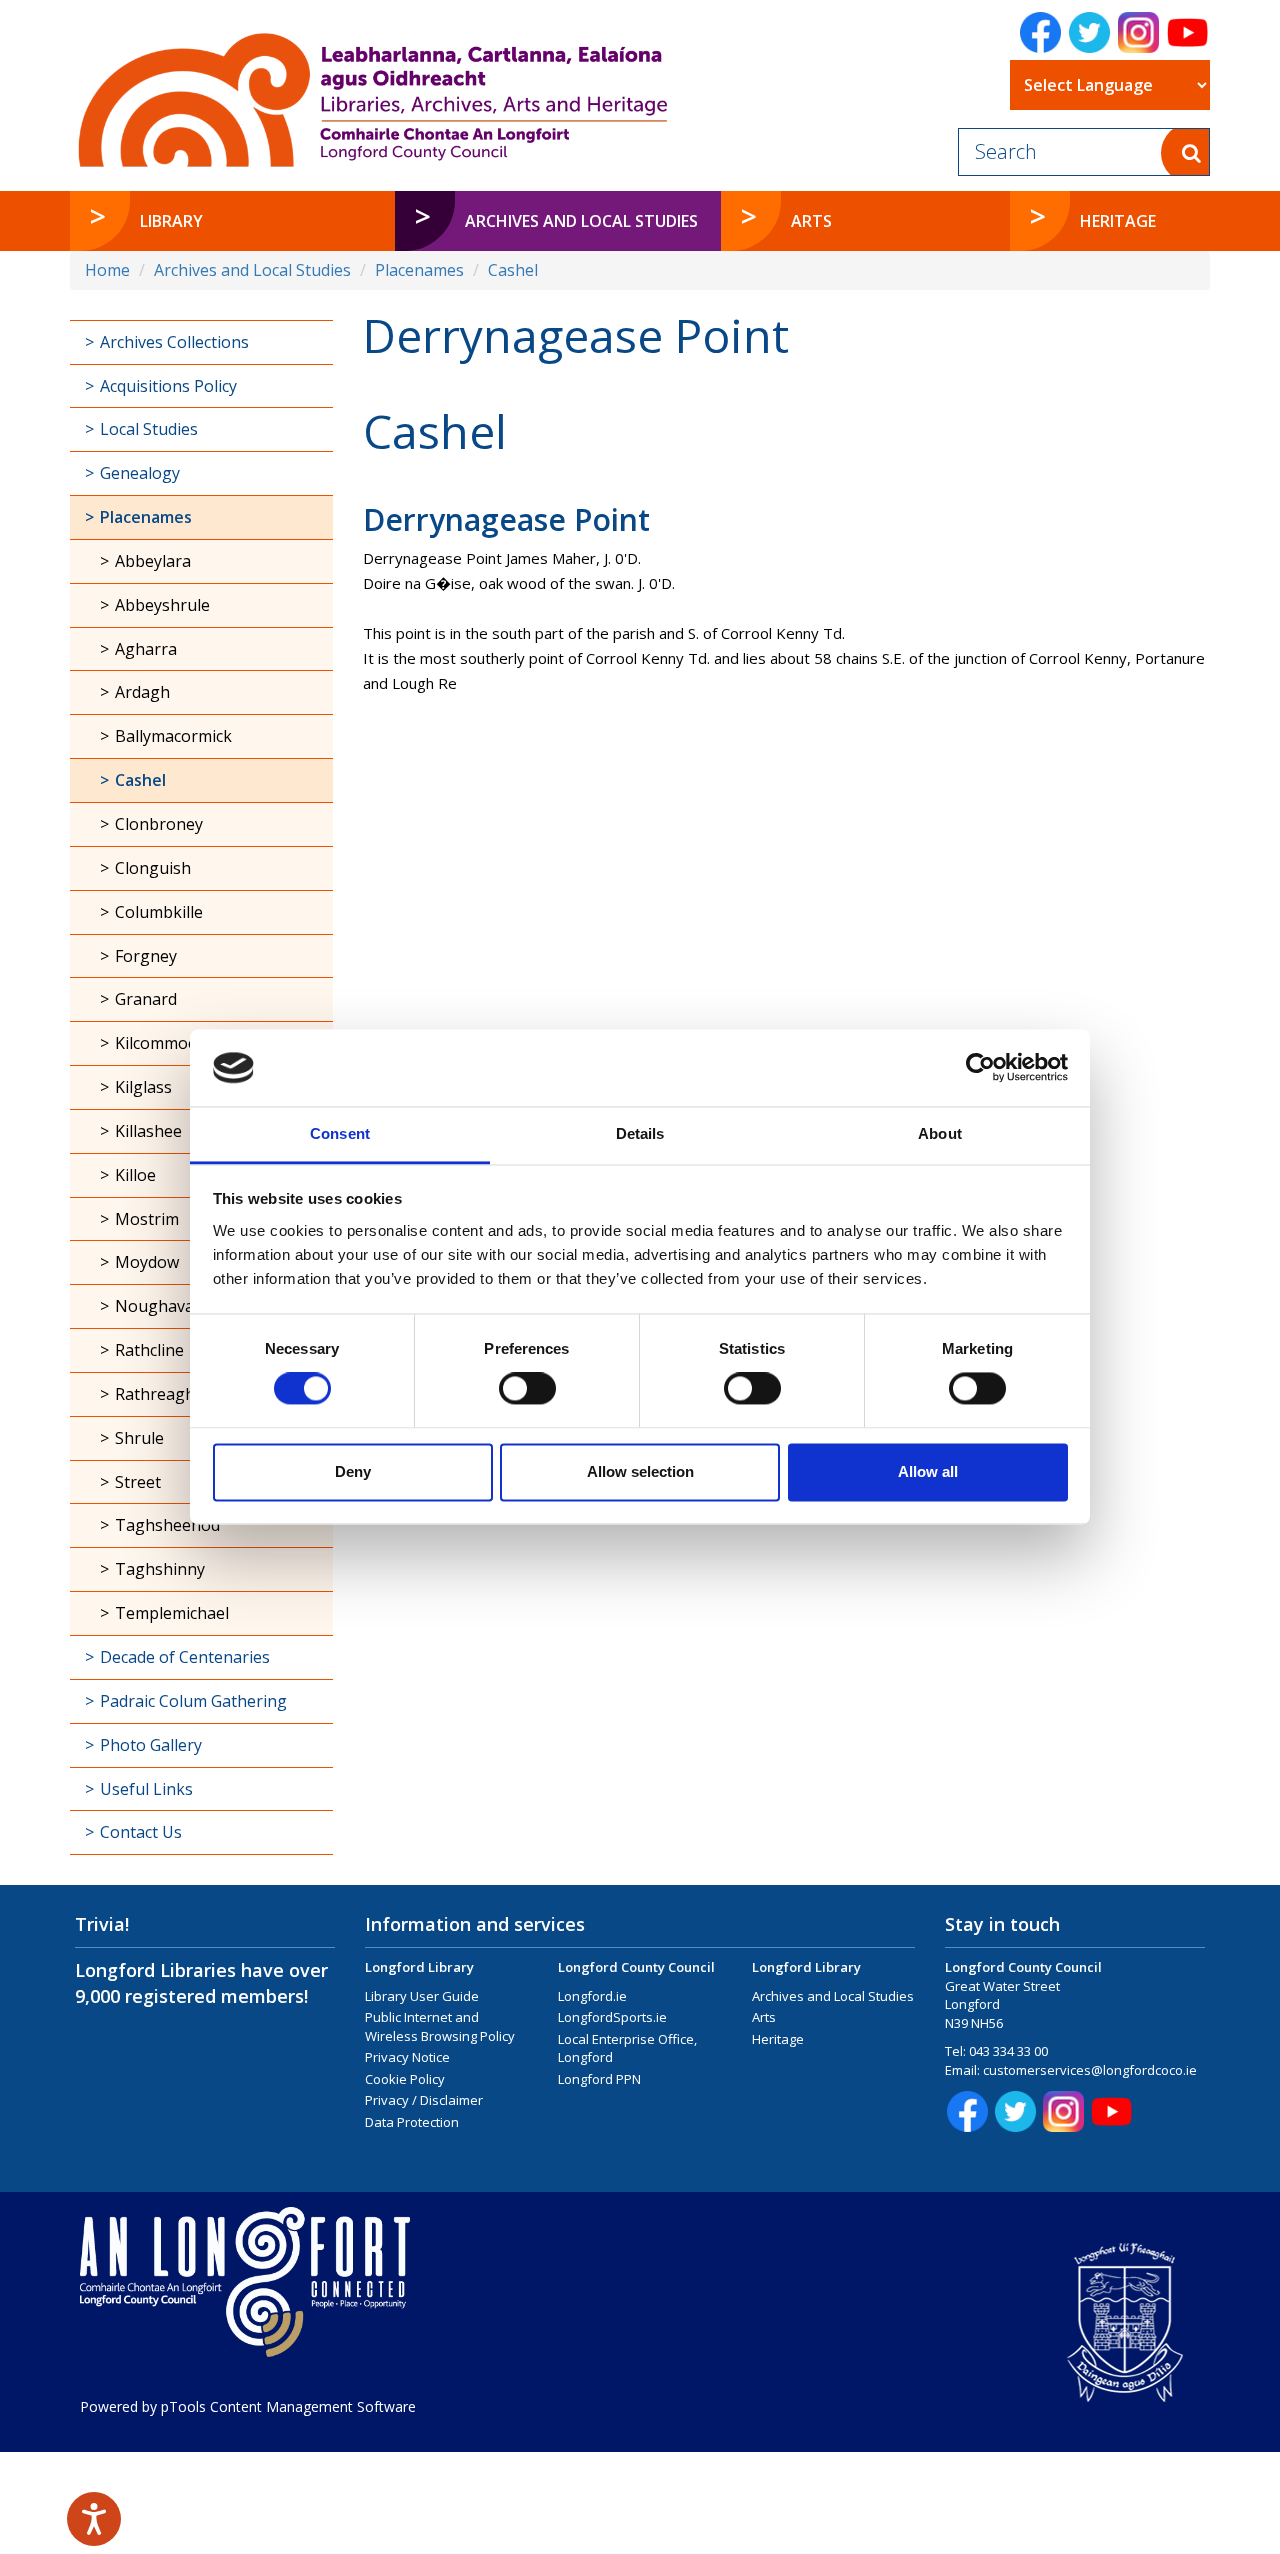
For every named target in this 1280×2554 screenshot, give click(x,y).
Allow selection (640, 1471)
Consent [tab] (340, 1133)
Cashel (513, 270)
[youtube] (1187, 32)
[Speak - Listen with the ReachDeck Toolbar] (94, 2519)
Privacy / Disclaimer (424, 2100)
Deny (353, 1471)
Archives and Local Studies (252, 270)
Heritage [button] (1118, 221)
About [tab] (940, 1133)
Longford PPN (599, 2079)
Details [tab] (640, 1133)
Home (107, 270)
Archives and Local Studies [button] (581, 221)
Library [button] (171, 221)
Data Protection (412, 2122)
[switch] (527, 1389)
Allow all (928, 1471)
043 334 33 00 (1008, 2051)
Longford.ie (592, 1996)
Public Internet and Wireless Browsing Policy (440, 2026)
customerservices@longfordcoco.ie (1090, 2070)
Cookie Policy (405, 2079)
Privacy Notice (407, 2057)
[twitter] (1089, 32)
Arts (764, 2017)
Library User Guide (422, 1996)
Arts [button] (811, 221)
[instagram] (1138, 32)
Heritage (778, 2039)
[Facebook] (1040, 32)
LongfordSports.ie (612, 2017)
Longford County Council (636, 1967)
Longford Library (419, 1967)
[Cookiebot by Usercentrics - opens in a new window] (980, 1068)
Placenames (419, 270)
